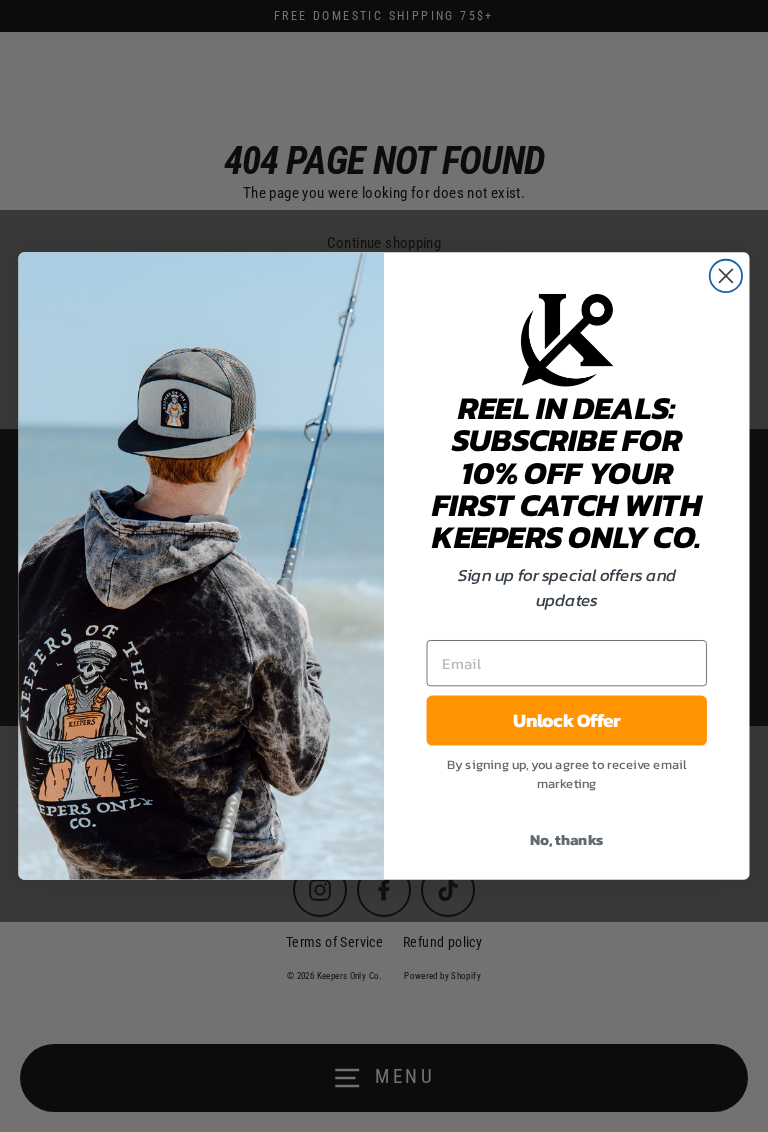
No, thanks (566, 839)
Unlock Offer (567, 721)
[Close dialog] (726, 276)
